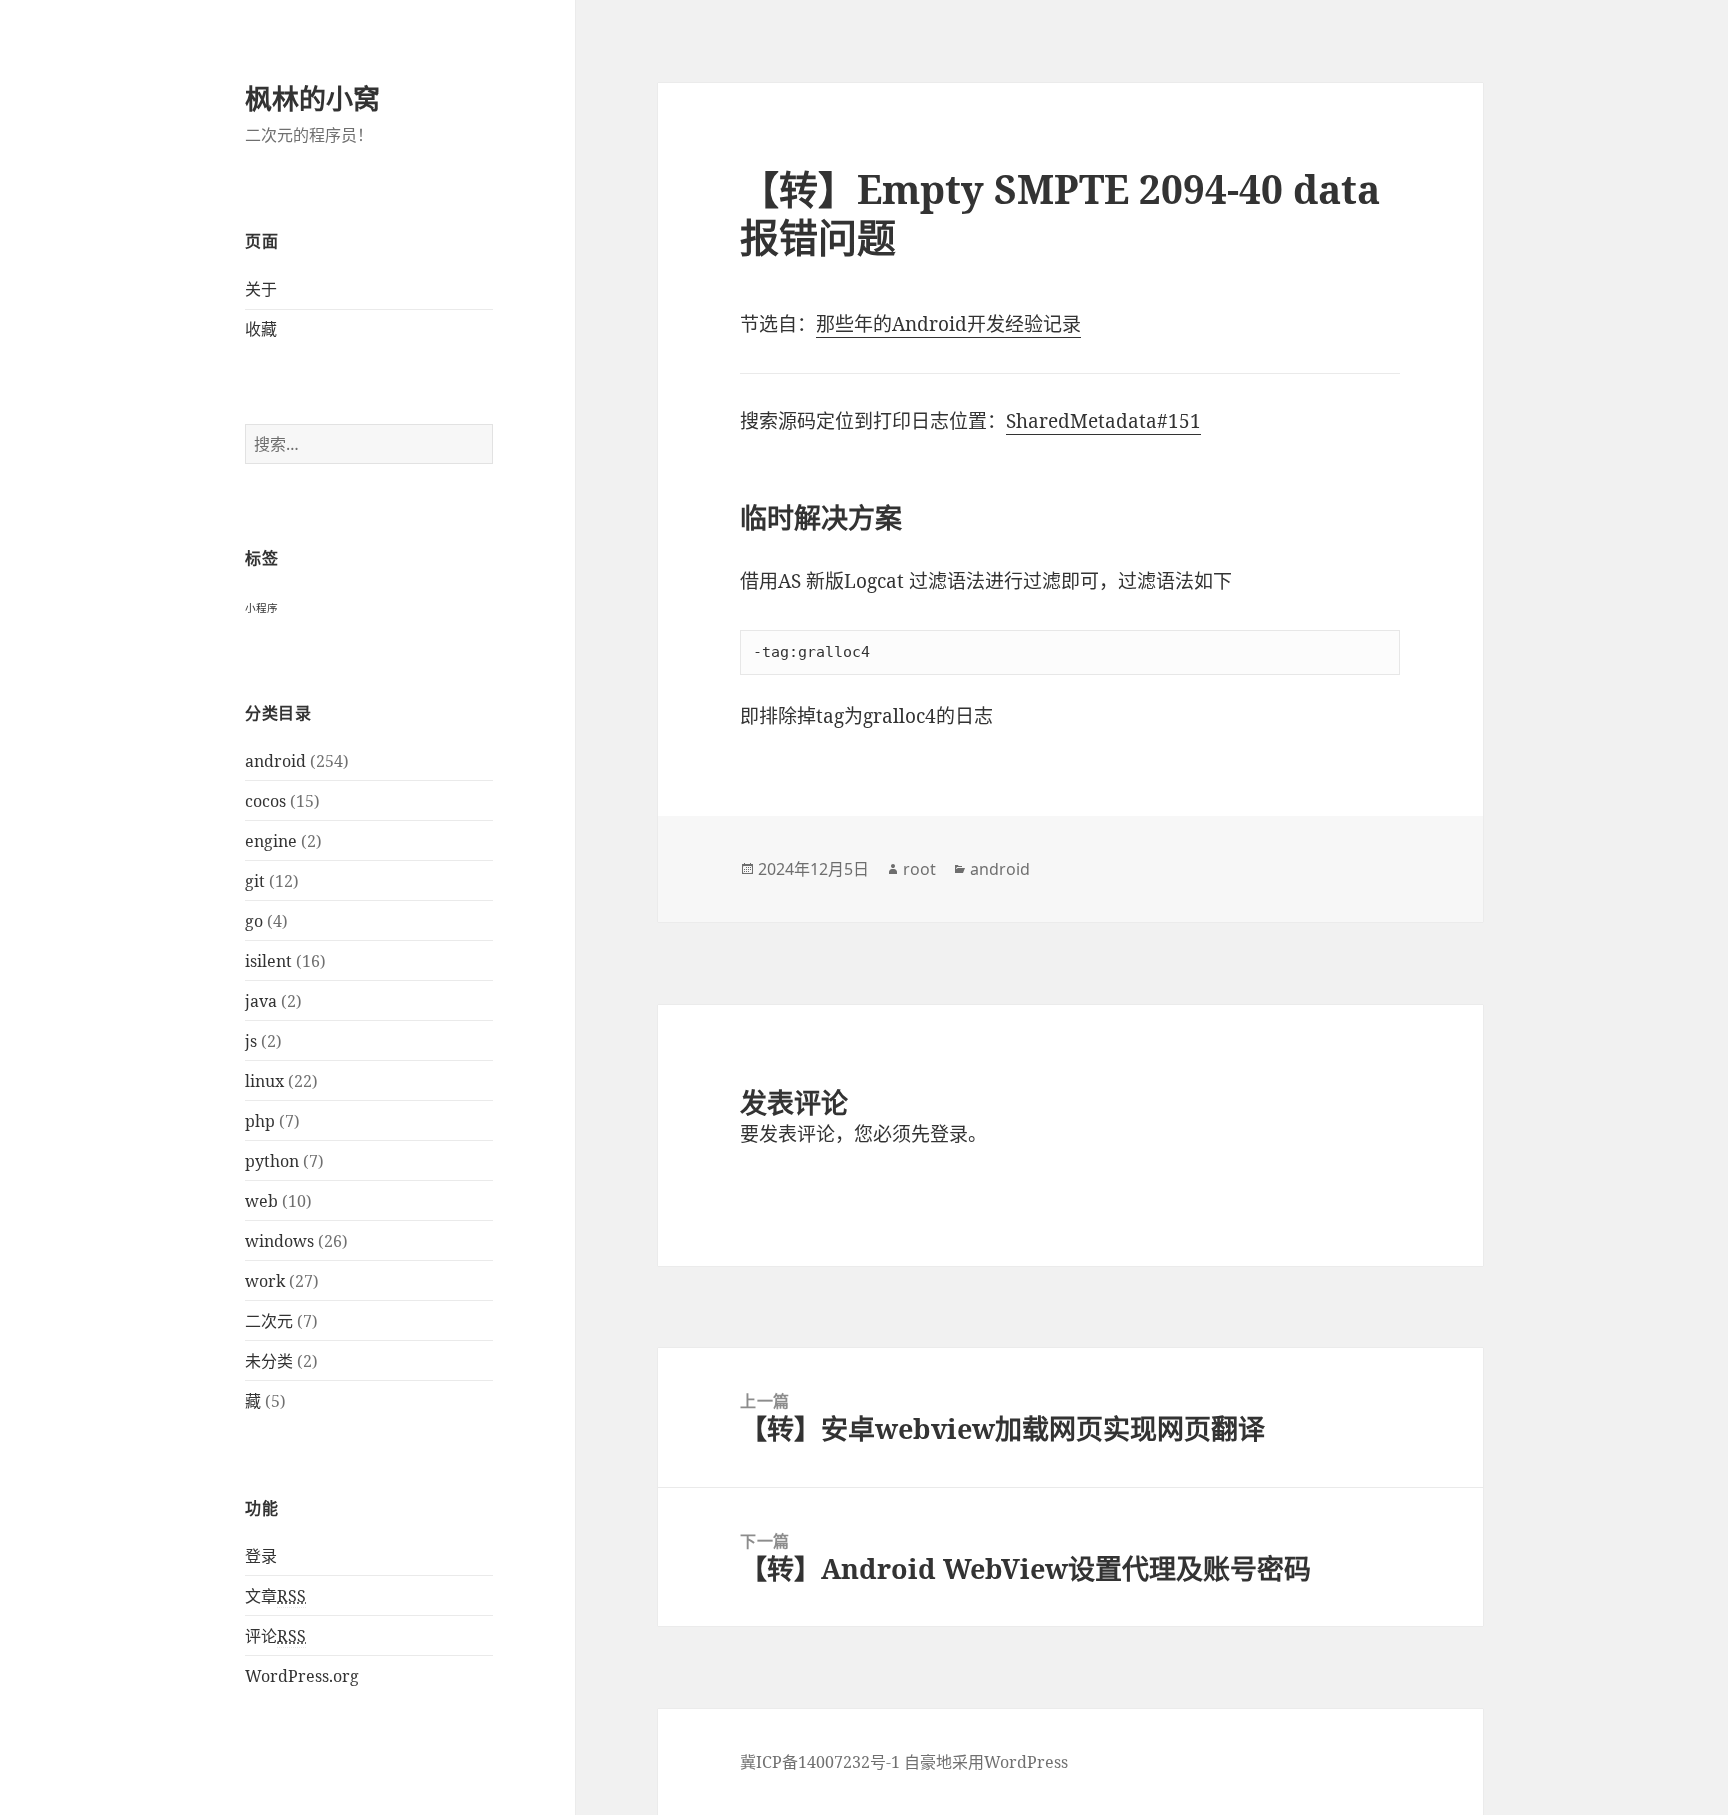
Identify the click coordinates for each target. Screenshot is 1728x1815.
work (265, 1281)
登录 (261, 1556)
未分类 (269, 1361)
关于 (261, 289)
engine (271, 841)
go (254, 921)
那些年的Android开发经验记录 (948, 324)
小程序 (261, 608)
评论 (275, 1636)
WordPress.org (302, 1676)
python (272, 1161)
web (261, 1201)
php (260, 1121)
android (275, 761)
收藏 (261, 329)
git (255, 881)
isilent (268, 961)
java (261, 1001)
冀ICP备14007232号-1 (820, 1762)
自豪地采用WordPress (986, 1762)
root (919, 869)
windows (279, 1241)
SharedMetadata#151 (1103, 421)
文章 (275, 1596)
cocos (265, 801)
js (251, 1041)
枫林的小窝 (312, 98)
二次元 (269, 1321)
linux (264, 1081)
